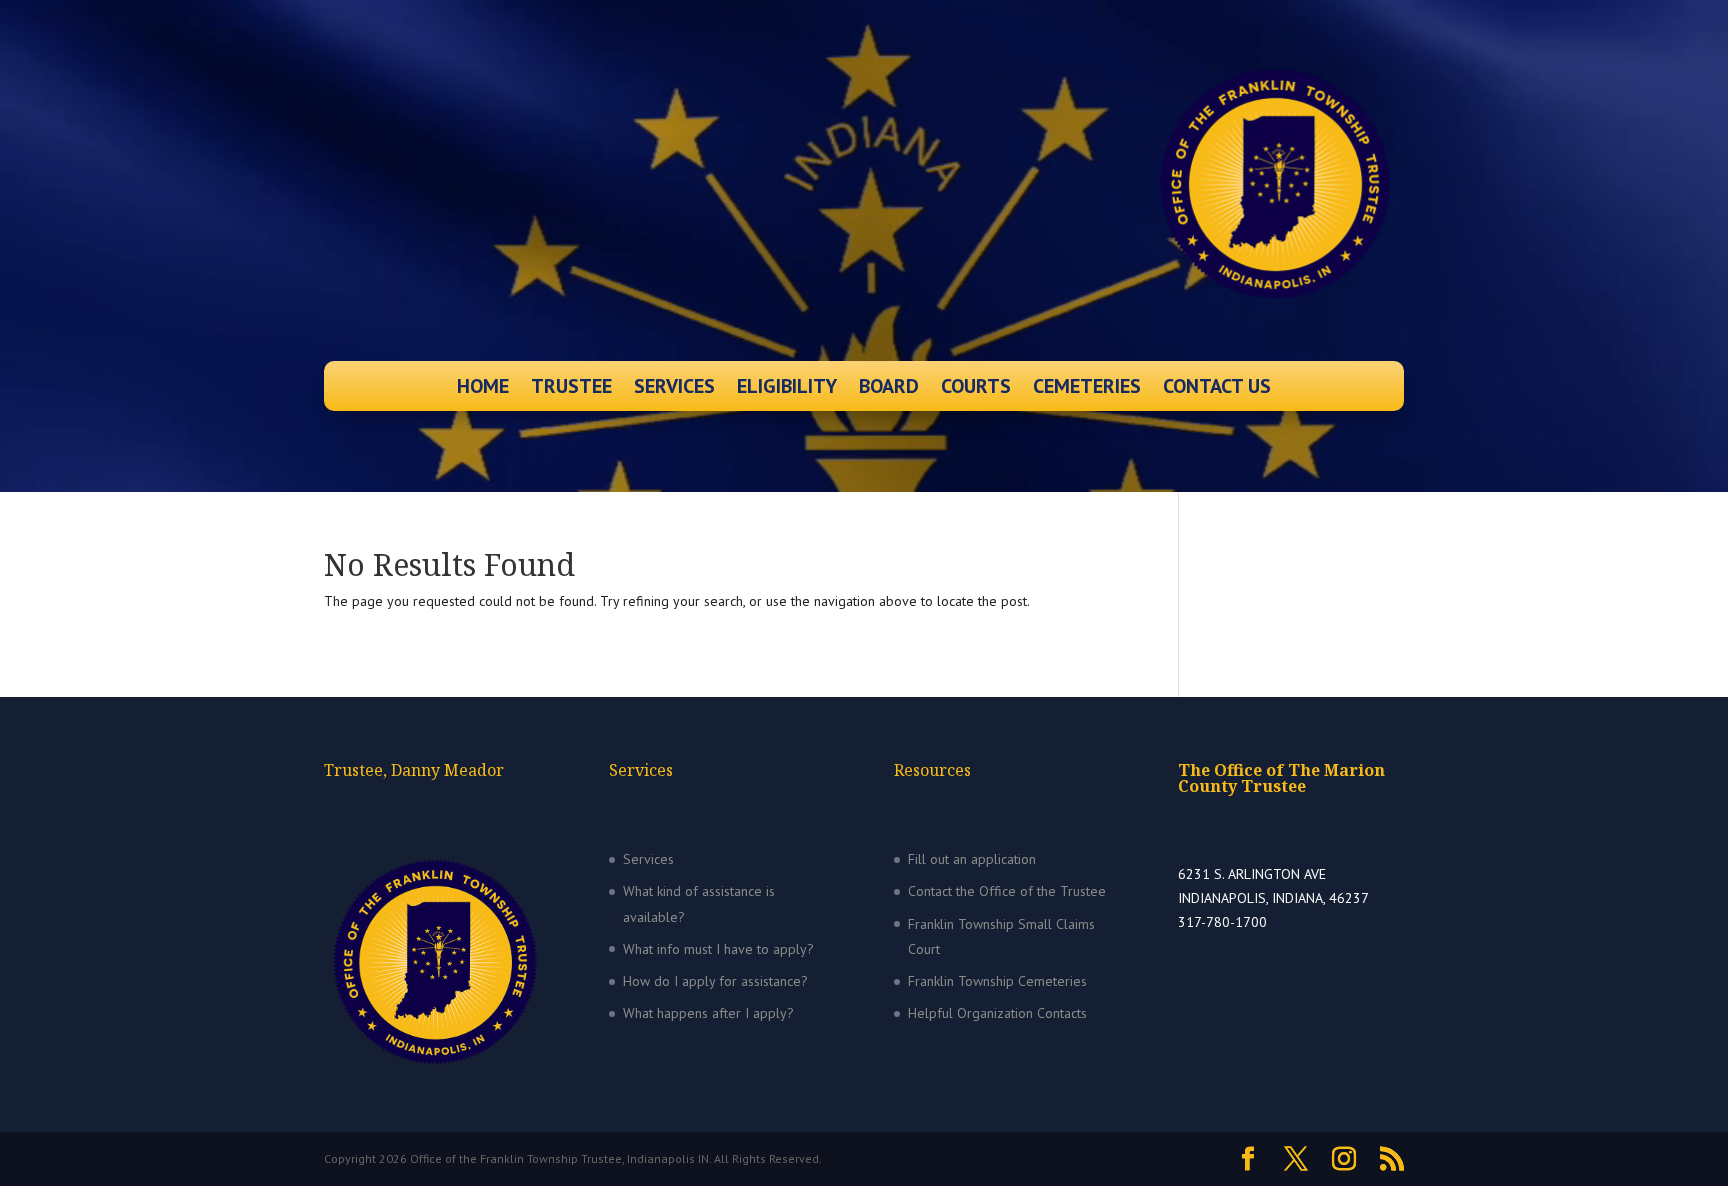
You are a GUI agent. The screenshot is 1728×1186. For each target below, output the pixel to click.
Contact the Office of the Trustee (1007, 891)
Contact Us (1217, 389)
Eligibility (787, 389)
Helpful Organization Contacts (997, 1013)
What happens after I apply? (708, 1013)
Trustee (571, 389)
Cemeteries (1087, 389)
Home (483, 389)
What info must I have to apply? (718, 949)
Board (889, 389)
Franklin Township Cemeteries (997, 981)
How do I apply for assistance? (715, 981)
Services (674, 389)
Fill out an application (972, 859)
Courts (976, 389)
